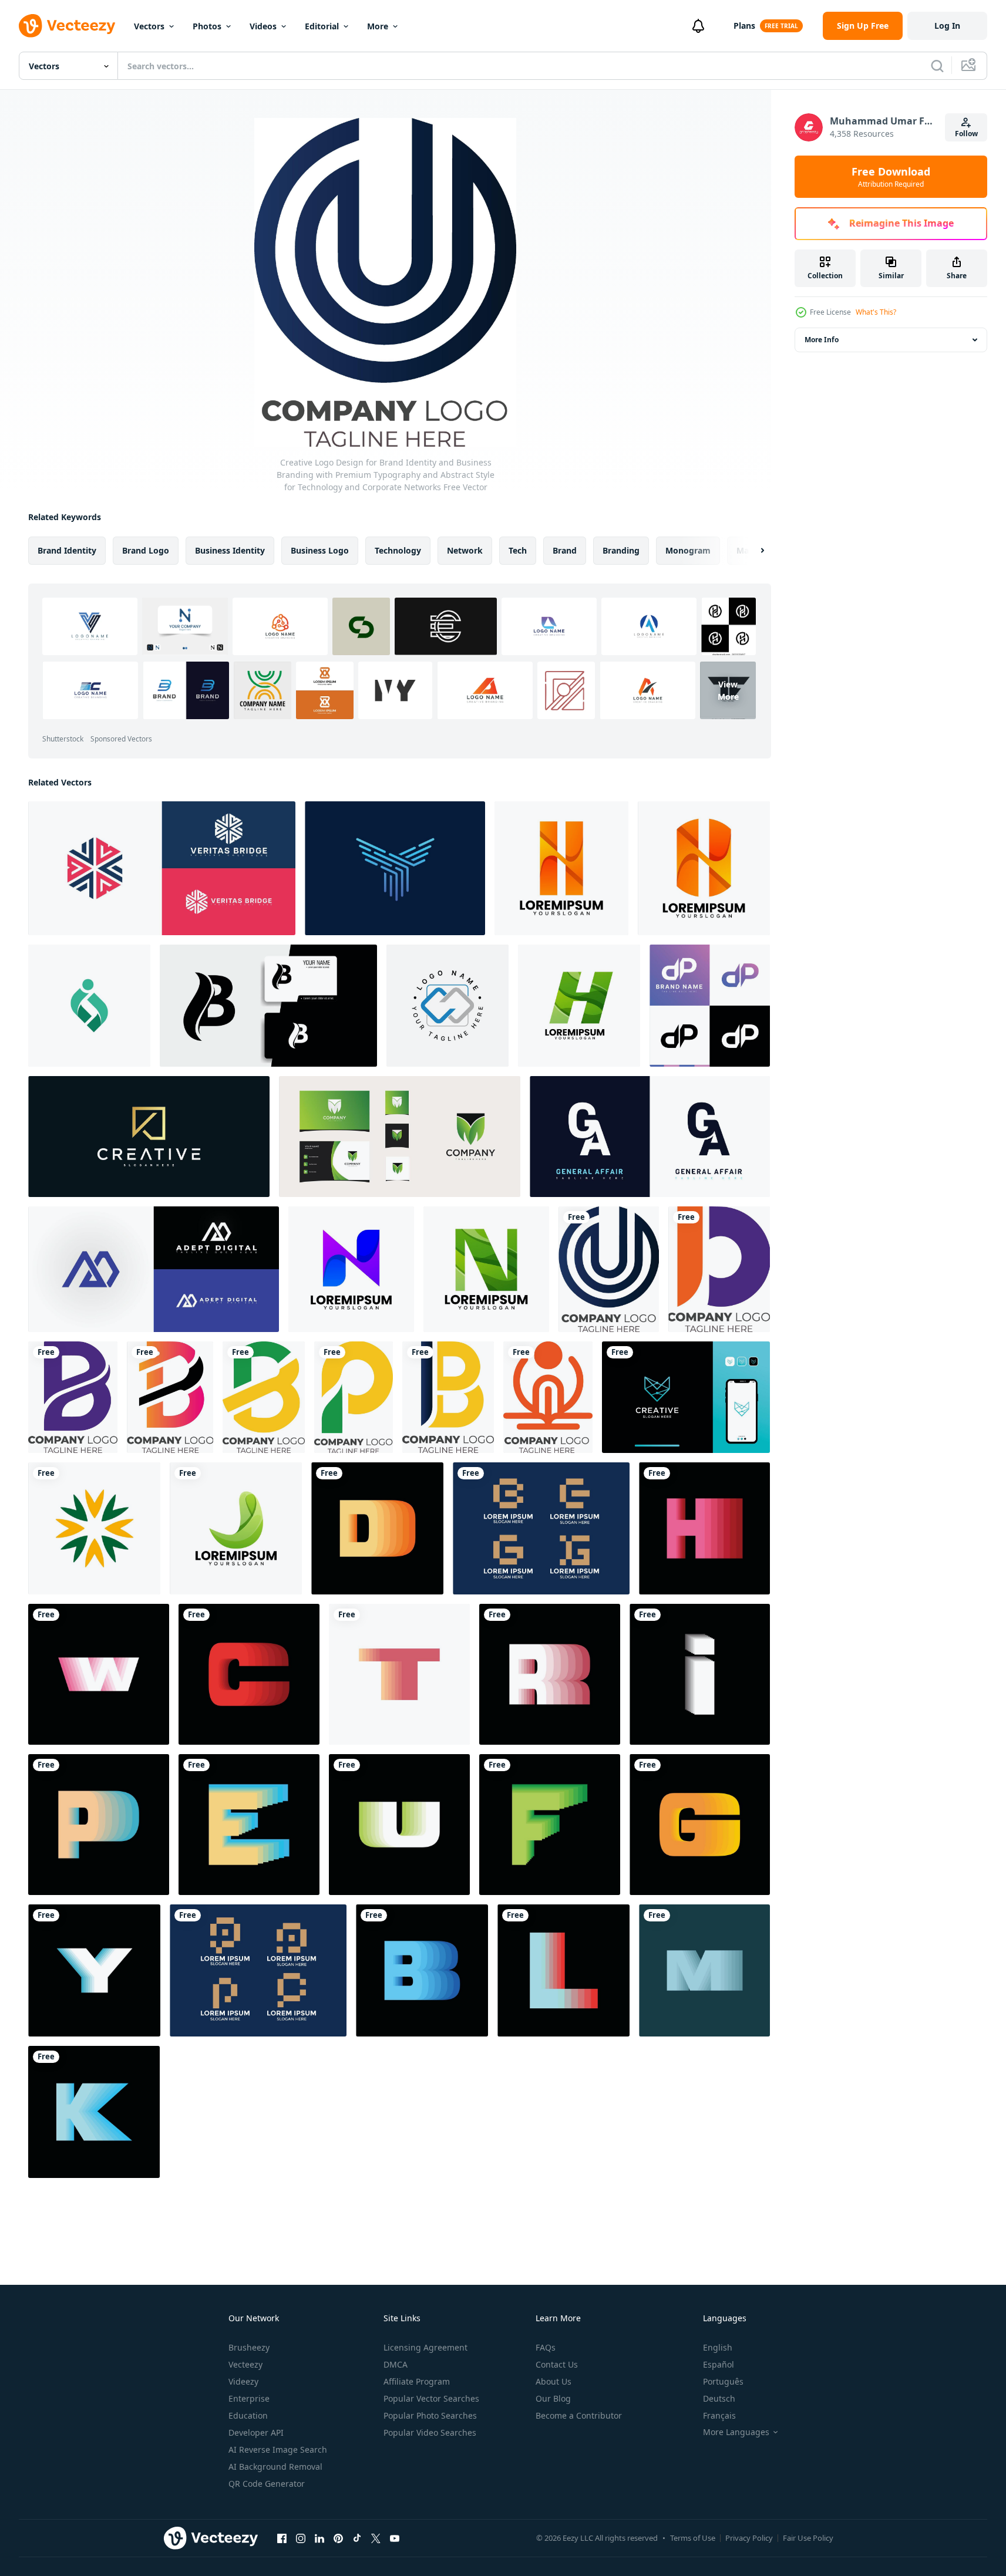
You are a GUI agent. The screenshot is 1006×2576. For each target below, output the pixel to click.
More (378, 26)
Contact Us (557, 2364)
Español (719, 2364)
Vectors (149, 26)
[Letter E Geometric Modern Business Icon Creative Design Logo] (249, 1825)
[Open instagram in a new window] (301, 2538)
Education (248, 2415)
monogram (688, 550)
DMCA (396, 2364)
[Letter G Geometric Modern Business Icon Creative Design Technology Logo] (700, 1825)
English (718, 2347)
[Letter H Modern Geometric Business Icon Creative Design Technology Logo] (704, 1528)
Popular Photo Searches (430, 2415)
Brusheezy (249, 2347)
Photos (207, 26)
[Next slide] (752, 551)
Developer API (256, 2432)
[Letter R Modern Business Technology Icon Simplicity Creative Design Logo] (550, 1674)
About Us (554, 2381)
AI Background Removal (275, 2467)
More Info (822, 340)
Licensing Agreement (425, 2347)
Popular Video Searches (430, 2432)
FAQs (546, 2347)
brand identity (67, 550)
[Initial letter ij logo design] (89, 1006)
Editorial (322, 26)
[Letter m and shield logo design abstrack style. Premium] (400, 1137)
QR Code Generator (267, 2484)
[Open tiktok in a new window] (357, 2538)
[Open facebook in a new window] (282, 2538)
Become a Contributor (579, 2415)
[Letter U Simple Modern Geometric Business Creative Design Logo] (399, 1825)
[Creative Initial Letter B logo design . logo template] (268, 1006)
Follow (966, 134)
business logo (320, 550)
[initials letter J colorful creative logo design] (236, 1528)
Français (719, 2415)
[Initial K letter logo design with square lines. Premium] (149, 1137)
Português (723, 2381)
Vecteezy (245, 2364)
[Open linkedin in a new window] (319, 2538)
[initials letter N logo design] (351, 1269)
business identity (230, 550)
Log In (947, 26)
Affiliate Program (417, 2381)
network (465, 550)
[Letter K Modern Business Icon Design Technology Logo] (94, 2112)
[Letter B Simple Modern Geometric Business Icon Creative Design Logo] (422, 1970)
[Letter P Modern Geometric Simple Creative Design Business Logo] (99, 1825)
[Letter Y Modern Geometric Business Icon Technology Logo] (94, 1970)
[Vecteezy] (67, 26)
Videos (263, 26)
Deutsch (719, 2398)
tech (518, 550)
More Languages (736, 2432)
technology (398, 550)
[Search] (937, 66)
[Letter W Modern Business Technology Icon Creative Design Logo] (99, 1674)
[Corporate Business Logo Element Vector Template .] (94, 1528)
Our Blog (553, 2398)
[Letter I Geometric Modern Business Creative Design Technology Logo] (700, 1674)
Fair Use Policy (808, 2538)
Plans (744, 26)
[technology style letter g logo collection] (541, 1528)
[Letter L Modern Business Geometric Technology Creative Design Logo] (563, 1970)
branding (621, 550)
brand (565, 550)
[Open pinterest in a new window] (338, 2538)
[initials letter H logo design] (561, 868)
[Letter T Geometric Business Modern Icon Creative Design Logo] (399, 1674)
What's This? (876, 312)
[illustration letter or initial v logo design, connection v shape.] (686, 1397)
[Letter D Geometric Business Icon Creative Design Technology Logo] (377, 1528)
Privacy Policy (749, 2538)
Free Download (891, 177)
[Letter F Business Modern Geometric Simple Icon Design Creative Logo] (550, 1825)
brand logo (146, 550)
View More (728, 690)
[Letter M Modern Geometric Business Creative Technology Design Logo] (704, 1970)
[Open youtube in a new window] (395, 2538)
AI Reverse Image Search (278, 2449)
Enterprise (249, 2398)
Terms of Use (693, 2538)
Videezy (243, 2381)
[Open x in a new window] (376, 2538)
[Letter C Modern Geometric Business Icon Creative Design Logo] (249, 1674)
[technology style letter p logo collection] (258, 1970)
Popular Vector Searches (431, 2398)
